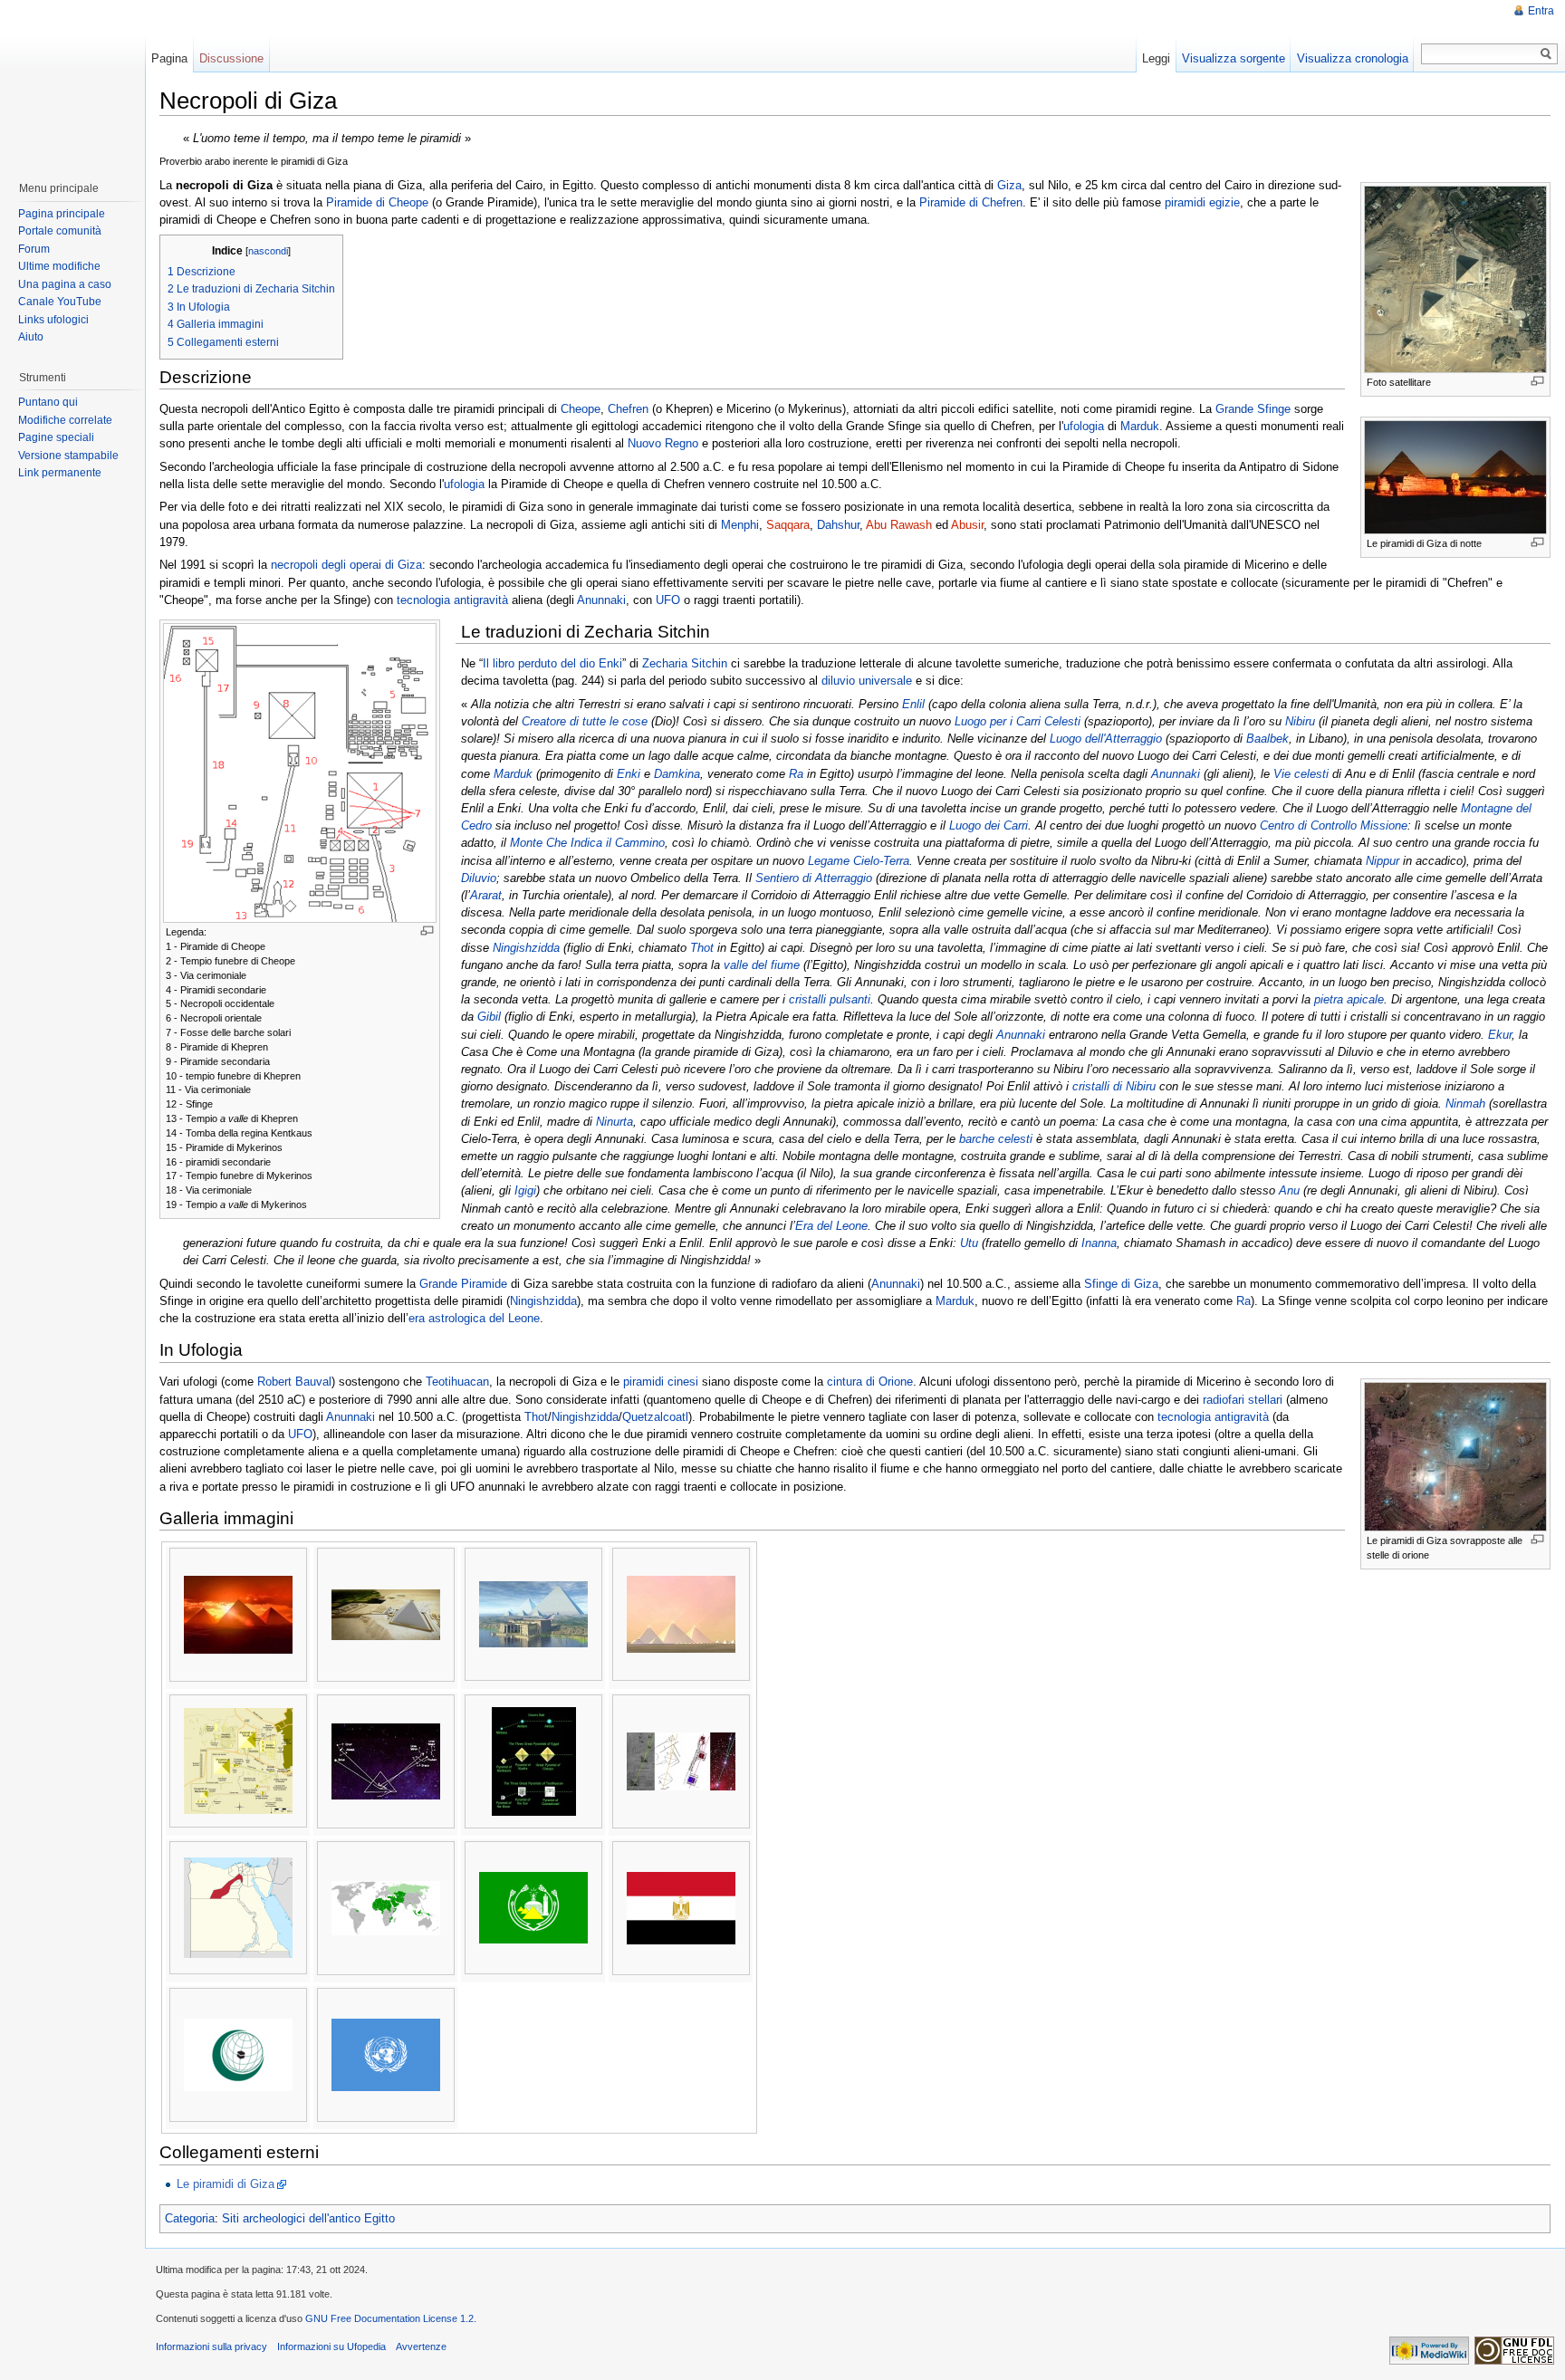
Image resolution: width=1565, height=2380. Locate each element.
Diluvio (479, 878)
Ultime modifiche (59, 266)
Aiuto (31, 337)
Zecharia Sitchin (685, 663)
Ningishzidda (526, 948)
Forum (34, 249)
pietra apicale (1349, 999)
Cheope (581, 409)
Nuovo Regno (663, 443)
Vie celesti (1301, 774)
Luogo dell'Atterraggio (1106, 739)
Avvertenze (421, 2346)
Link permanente (60, 473)
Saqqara (788, 525)
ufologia (1084, 426)
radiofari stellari (1243, 1400)
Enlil (913, 704)
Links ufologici (53, 320)
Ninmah (1465, 1104)
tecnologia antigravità (452, 600)
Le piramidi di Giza (226, 2184)
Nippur (1383, 861)
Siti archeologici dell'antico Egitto (308, 2218)
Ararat (486, 895)
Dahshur (838, 525)
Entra (1541, 11)
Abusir (967, 525)
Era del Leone (831, 1226)
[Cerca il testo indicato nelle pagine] (1546, 54)
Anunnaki (601, 600)
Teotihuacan (457, 1382)
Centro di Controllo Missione (1334, 825)
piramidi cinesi (661, 1382)
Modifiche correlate (65, 420)
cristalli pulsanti (830, 999)
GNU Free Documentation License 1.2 (389, 2318)
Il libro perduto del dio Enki (552, 663)
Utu (969, 1243)
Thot (702, 948)
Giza (1009, 185)
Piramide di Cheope (377, 202)
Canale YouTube (60, 302)
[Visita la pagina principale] (72, 82)
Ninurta (614, 1122)
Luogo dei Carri (989, 825)
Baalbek (1267, 739)
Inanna (1099, 1243)
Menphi (740, 525)
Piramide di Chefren (971, 202)
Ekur (1500, 1035)
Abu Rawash (899, 525)
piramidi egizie (1202, 202)
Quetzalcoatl (655, 1417)
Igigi (525, 1190)
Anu (1289, 1190)
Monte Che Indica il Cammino (587, 843)
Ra (796, 774)
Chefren (628, 409)
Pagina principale (62, 214)
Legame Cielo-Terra (859, 861)
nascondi (268, 251)
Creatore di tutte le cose (585, 721)
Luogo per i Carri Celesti (1018, 721)
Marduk (1140, 426)
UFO (668, 600)
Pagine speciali (56, 437)
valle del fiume (762, 965)
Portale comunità (60, 231)
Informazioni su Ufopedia (331, 2346)
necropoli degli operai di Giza (346, 565)
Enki (629, 774)
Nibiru (1300, 721)
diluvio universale (867, 681)
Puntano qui (48, 402)
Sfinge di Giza (1121, 1284)
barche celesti (996, 1139)
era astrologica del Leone (474, 1318)
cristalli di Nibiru (1114, 1086)
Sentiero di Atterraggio (814, 878)
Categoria (190, 2218)
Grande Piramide (463, 1284)
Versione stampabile (68, 456)
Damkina (677, 774)
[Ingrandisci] (1537, 381)
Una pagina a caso (65, 284)
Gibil (489, 1017)
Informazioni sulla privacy (211, 2346)
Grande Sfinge (1253, 409)
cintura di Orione (870, 1382)
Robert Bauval (294, 1382)
